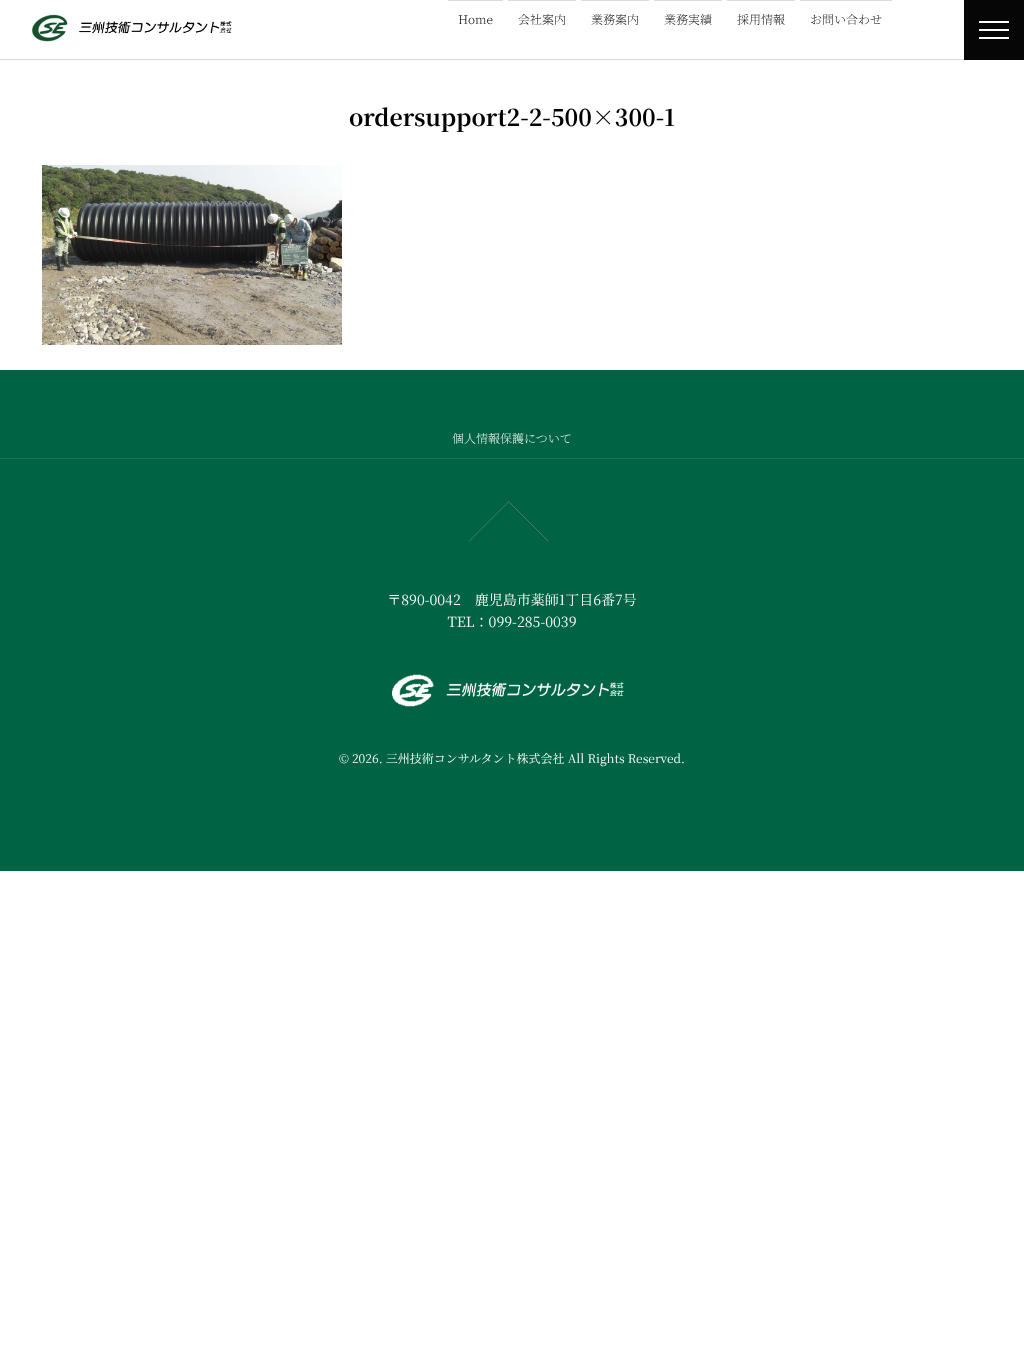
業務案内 (615, 19)
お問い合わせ (846, 19)
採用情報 (761, 19)
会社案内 (542, 19)
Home (475, 19)
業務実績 (688, 19)
